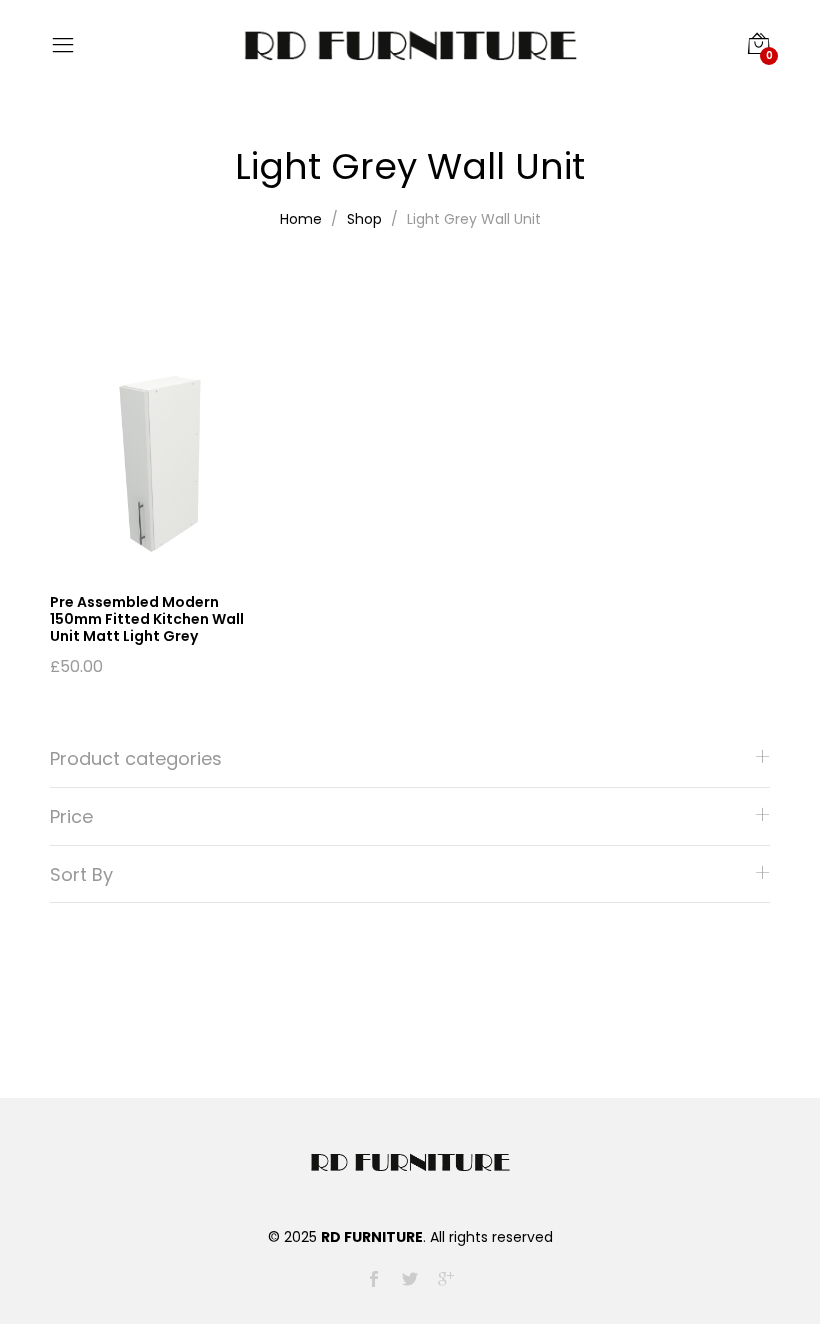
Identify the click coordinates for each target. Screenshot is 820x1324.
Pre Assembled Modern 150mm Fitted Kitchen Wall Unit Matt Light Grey (147, 619)
